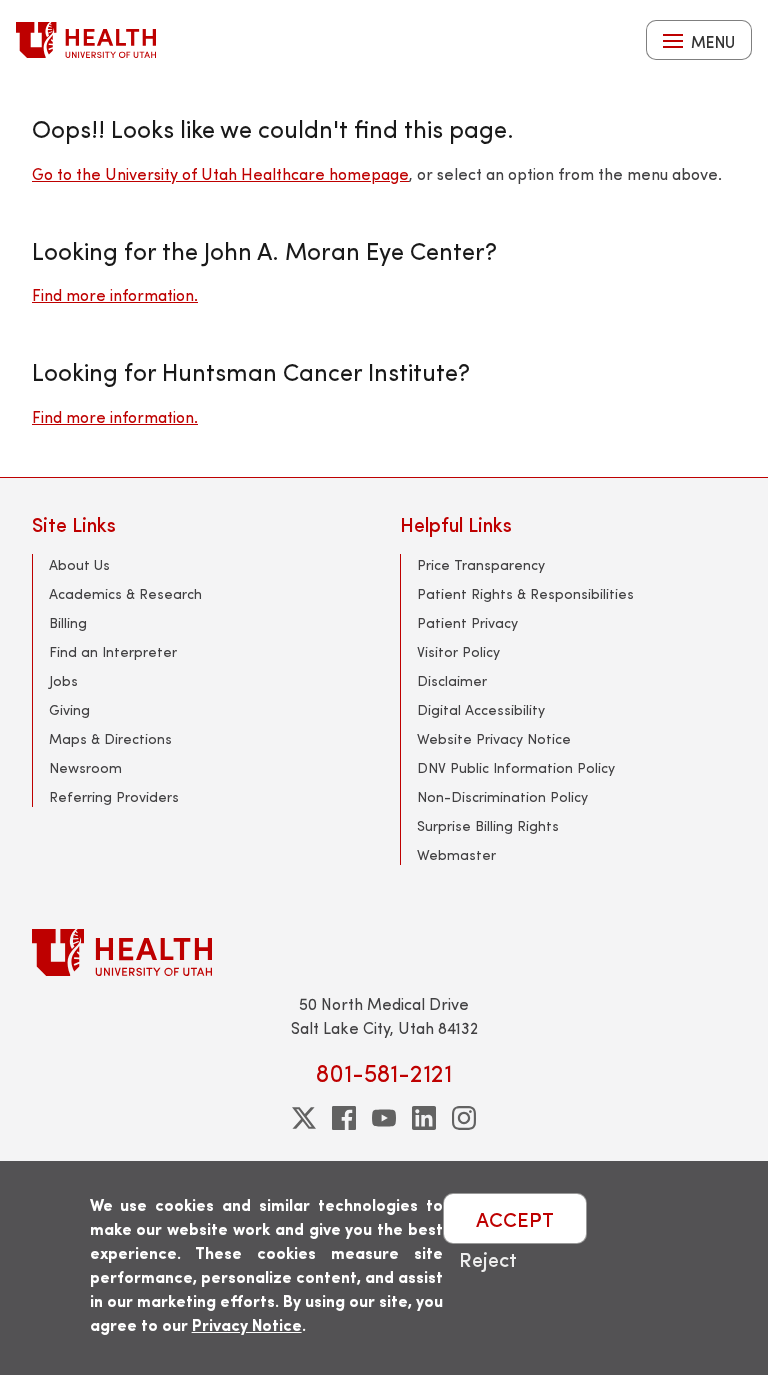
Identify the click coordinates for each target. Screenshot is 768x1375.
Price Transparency (481, 564)
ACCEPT (515, 1218)
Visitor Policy (458, 651)
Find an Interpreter (113, 651)
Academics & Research (125, 593)
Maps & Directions (110, 738)
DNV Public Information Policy (516, 767)
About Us (79, 564)
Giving (69, 709)
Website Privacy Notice (494, 738)
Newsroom (85, 767)
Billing (68, 622)
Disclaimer (452, 680)
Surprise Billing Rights (488, 825)
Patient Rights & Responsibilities (525, 593)
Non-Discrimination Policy (502, 796)
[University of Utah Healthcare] (384, 952)
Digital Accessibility (481, 709)
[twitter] (304, 1118)
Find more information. (115, 294)
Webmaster (456, 854)
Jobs (63, 680)
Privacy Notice (247, 1324)
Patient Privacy (467, 622)
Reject (488, 1258)
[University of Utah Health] (86, 40)
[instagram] (464, 1118)
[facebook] (344, 1118)
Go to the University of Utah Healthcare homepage (220, 173)
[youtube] (384, 1118)
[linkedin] (424, 1118)
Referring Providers (114, 796)
